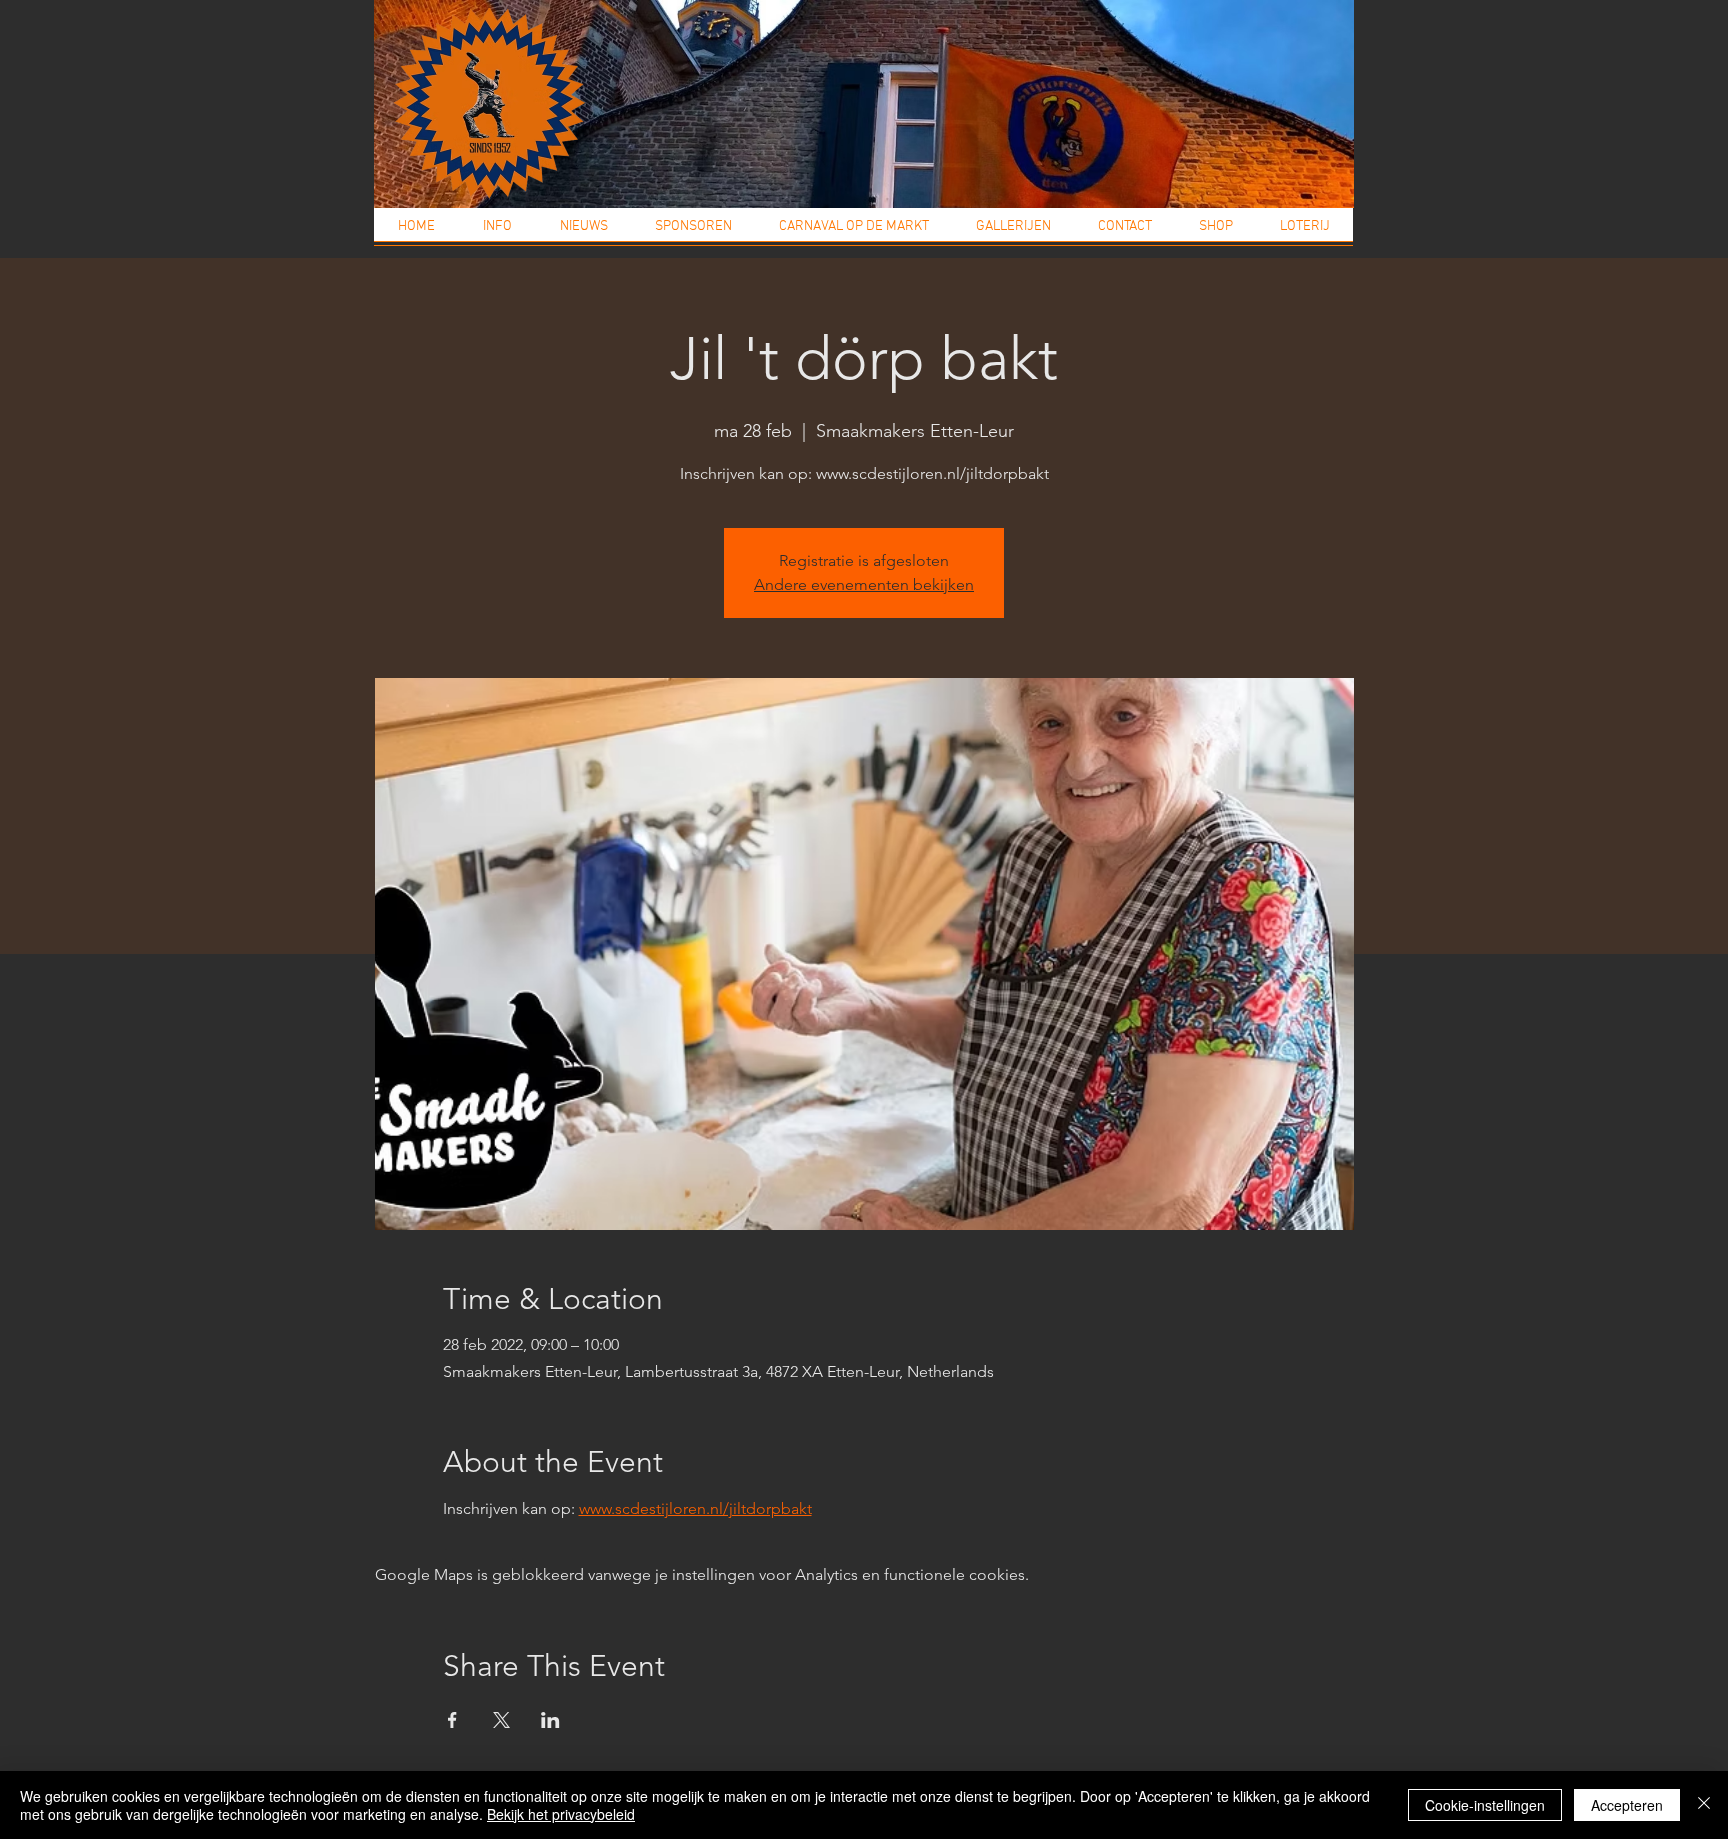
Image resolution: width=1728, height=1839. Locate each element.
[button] (497, 233)
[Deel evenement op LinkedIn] (550, 1720)
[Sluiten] (1704, 1805)
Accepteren (1627, 1805)
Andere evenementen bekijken (864, 584)
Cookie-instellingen (1485, 1805)
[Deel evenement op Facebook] (452, 1720)
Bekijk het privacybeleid (561, 1814)
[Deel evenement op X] (501, 1720)
